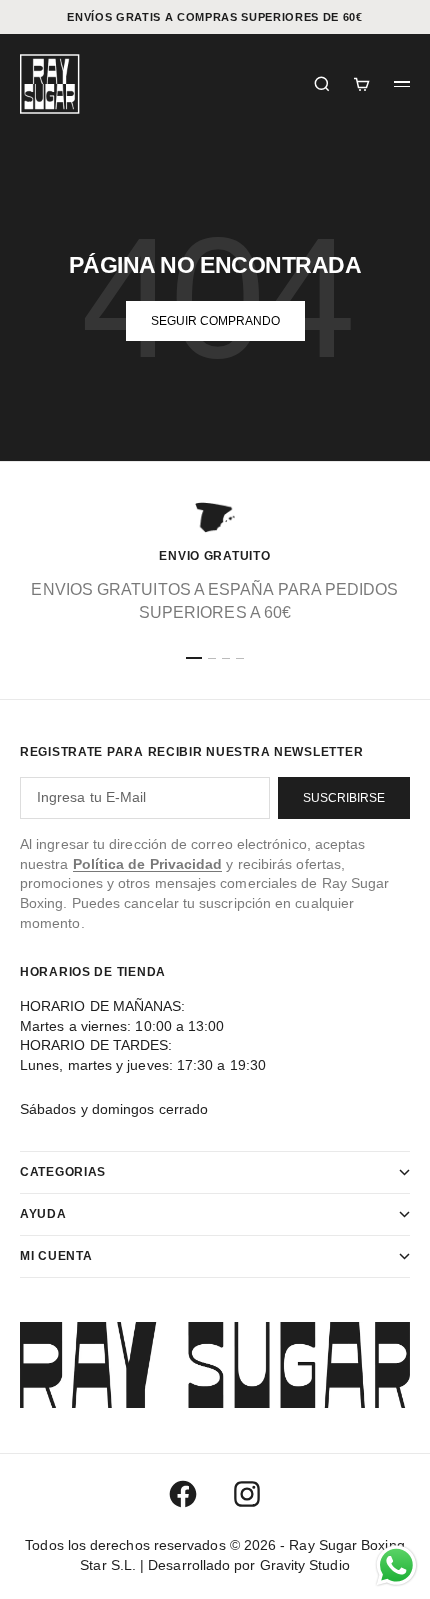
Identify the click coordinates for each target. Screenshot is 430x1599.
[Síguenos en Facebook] (183, 1494)
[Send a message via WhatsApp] (396, 1565)
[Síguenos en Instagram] (247, 1494)
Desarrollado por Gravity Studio (248, 1565)
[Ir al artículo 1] (194, 658)
